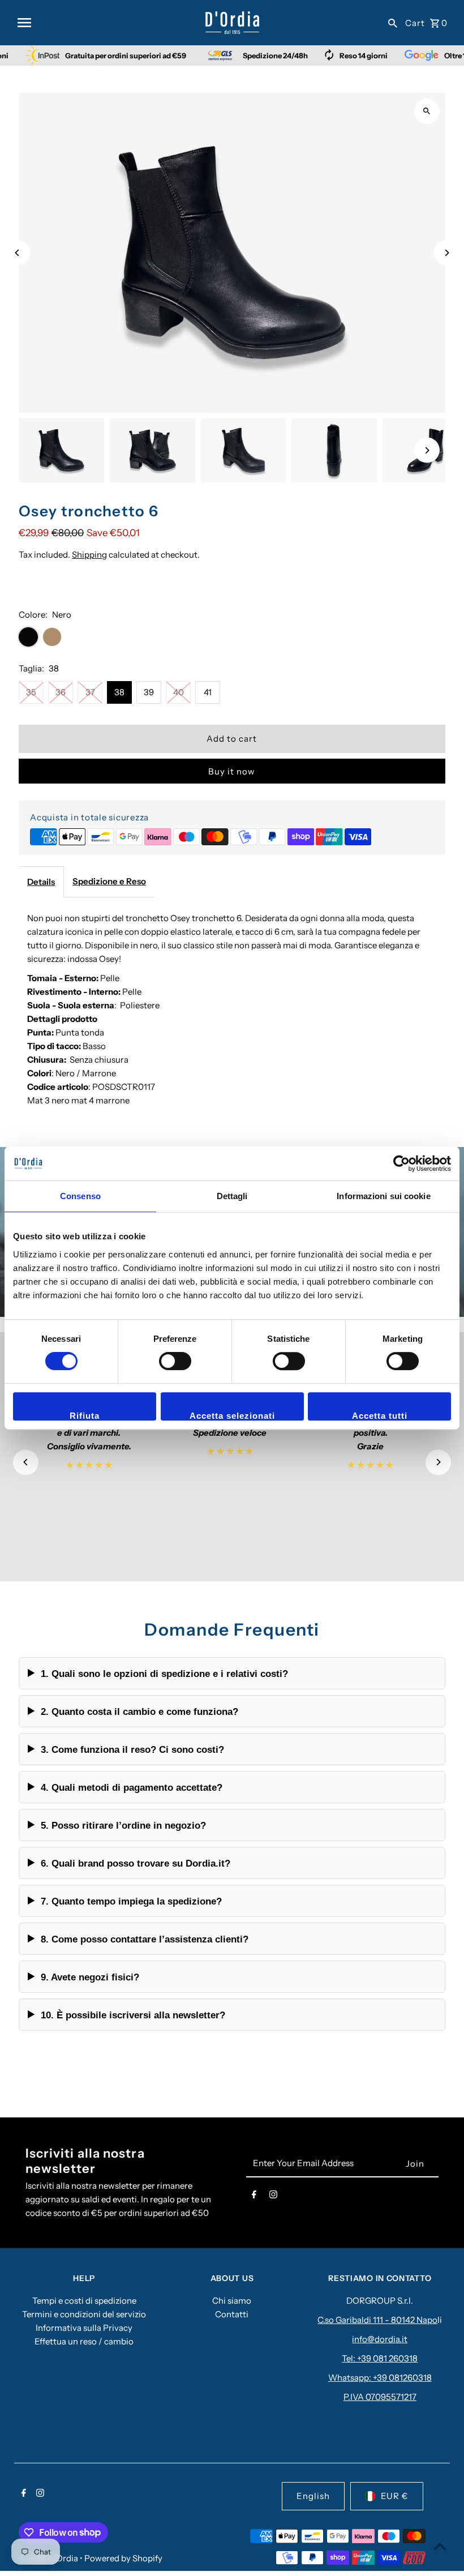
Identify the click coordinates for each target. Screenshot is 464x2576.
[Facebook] (254, 2197)
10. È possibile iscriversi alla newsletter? (133, 2015)
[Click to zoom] (427, 111)
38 (119, 692)
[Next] (447, 253)
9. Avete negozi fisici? (90, 1977)
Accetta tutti (380, 1416)
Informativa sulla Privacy (84, 2328)
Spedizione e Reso (109, 881)
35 (31, 692)
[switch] (175, 1361)
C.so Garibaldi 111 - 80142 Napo (377, 2320)
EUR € (395, 2496)
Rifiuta (85, 1416)
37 (90, 692)
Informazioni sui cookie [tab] (383, 1196)
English (313, 2496)
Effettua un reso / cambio (84, 2341)
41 (208, 692)
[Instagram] (273, 2197)
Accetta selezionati (232, 1416)
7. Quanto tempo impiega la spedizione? (131, 1901)
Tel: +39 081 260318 (380, 2358)
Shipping (89, 555)
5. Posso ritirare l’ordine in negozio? (123, 1825)
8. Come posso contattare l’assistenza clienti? (145, 1939)
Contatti (232, 2314)
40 (179, 692)
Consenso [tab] (80, 1196)
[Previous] (17, 253)
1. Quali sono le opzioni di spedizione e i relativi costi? (164, 1674)
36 (61, 692)
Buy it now (232, 771)
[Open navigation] (107, 23)
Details (41, 882)
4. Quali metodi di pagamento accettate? (132, 1787)
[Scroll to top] (440, 2546)
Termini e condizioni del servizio (84, 2314)
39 (149, 692)
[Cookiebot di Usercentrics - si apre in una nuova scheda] (401, 1163)
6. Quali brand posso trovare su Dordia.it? (136, 1863)
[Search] (393, 23)
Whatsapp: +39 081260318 (380, 2378)
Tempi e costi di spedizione (84, 2301)
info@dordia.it (380, 2339)
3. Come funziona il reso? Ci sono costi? (132, 1749)
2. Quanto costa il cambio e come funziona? (139, 1711)
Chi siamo (232, 2301)
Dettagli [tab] (232, 1196)
